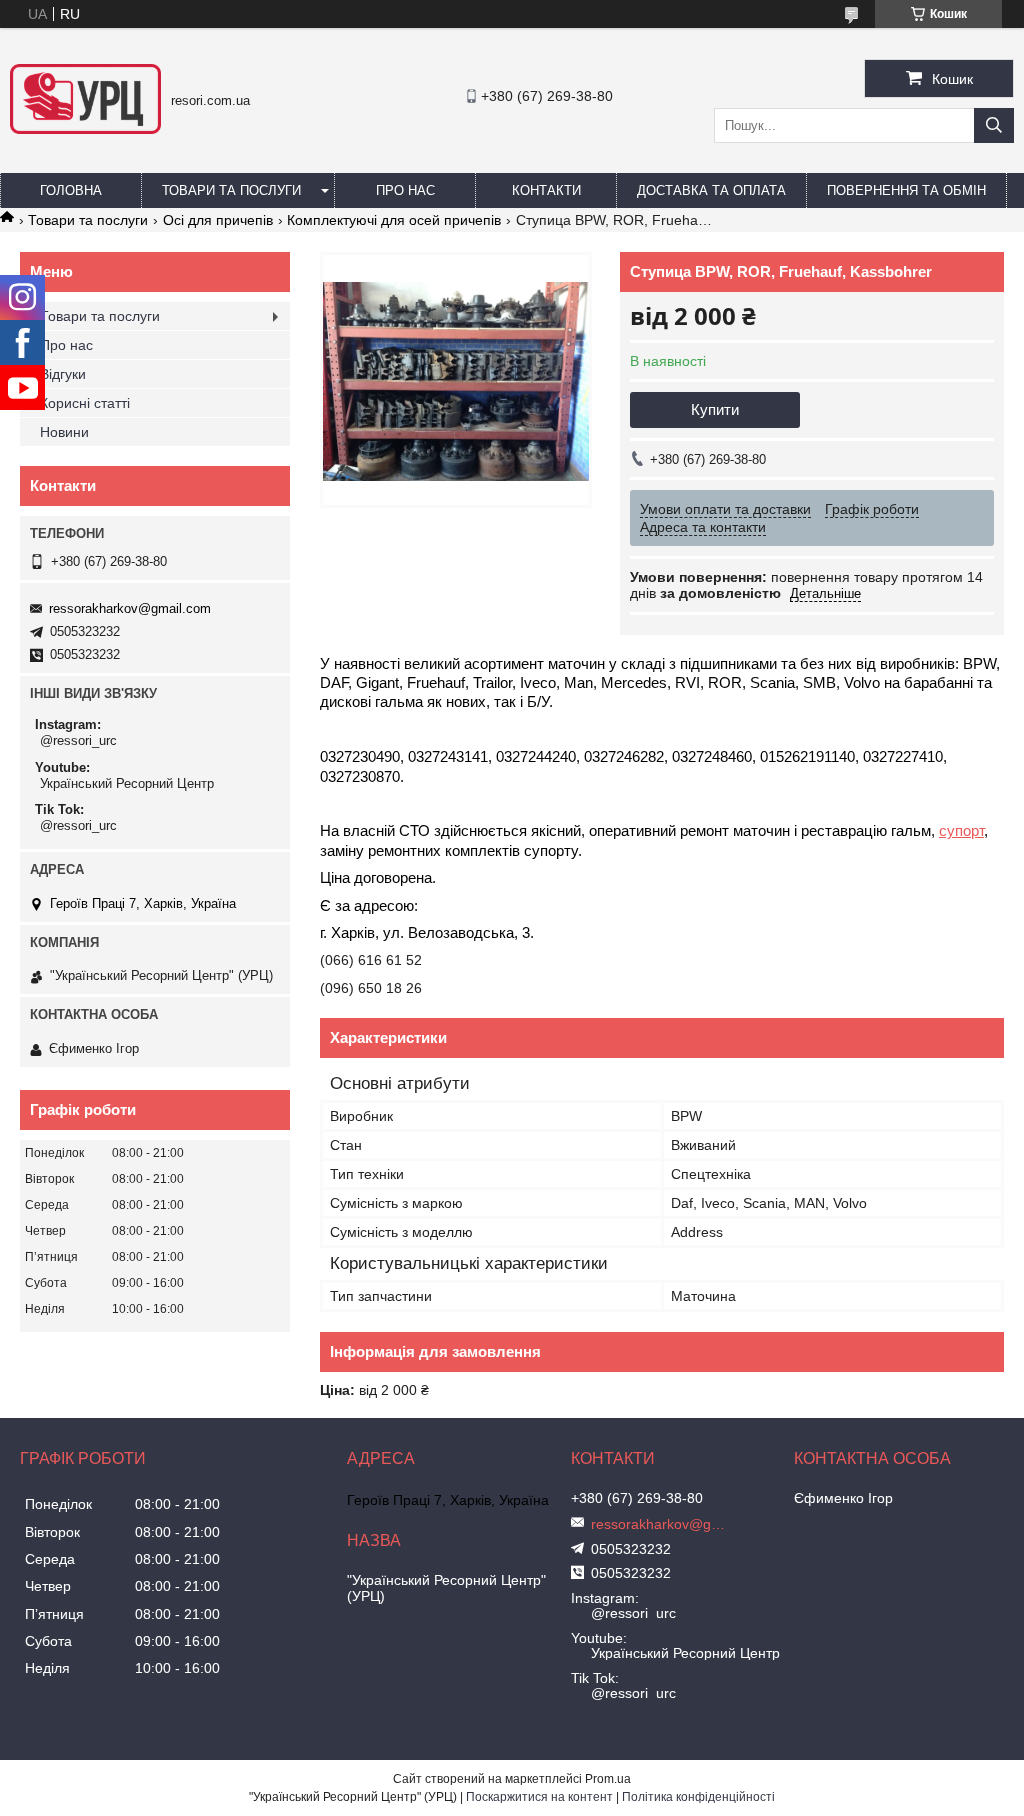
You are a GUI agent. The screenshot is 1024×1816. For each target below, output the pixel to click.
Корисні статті (85, 403)
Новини (64, 432)
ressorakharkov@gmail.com (130, 608)
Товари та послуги (231, 190)
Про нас (405, 190)
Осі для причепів (218, 220)
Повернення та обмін (906, 190)
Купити (715, 409)
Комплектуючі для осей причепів (394, 220)
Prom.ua (608, 1779)
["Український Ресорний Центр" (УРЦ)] (85, 129)
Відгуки (63, 374)
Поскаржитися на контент (539, 1797)
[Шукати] (994, 125)
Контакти (546, 190)
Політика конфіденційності (698, 1797)
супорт (961, 831)
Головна (71, 190)
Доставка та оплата (711, 190)
